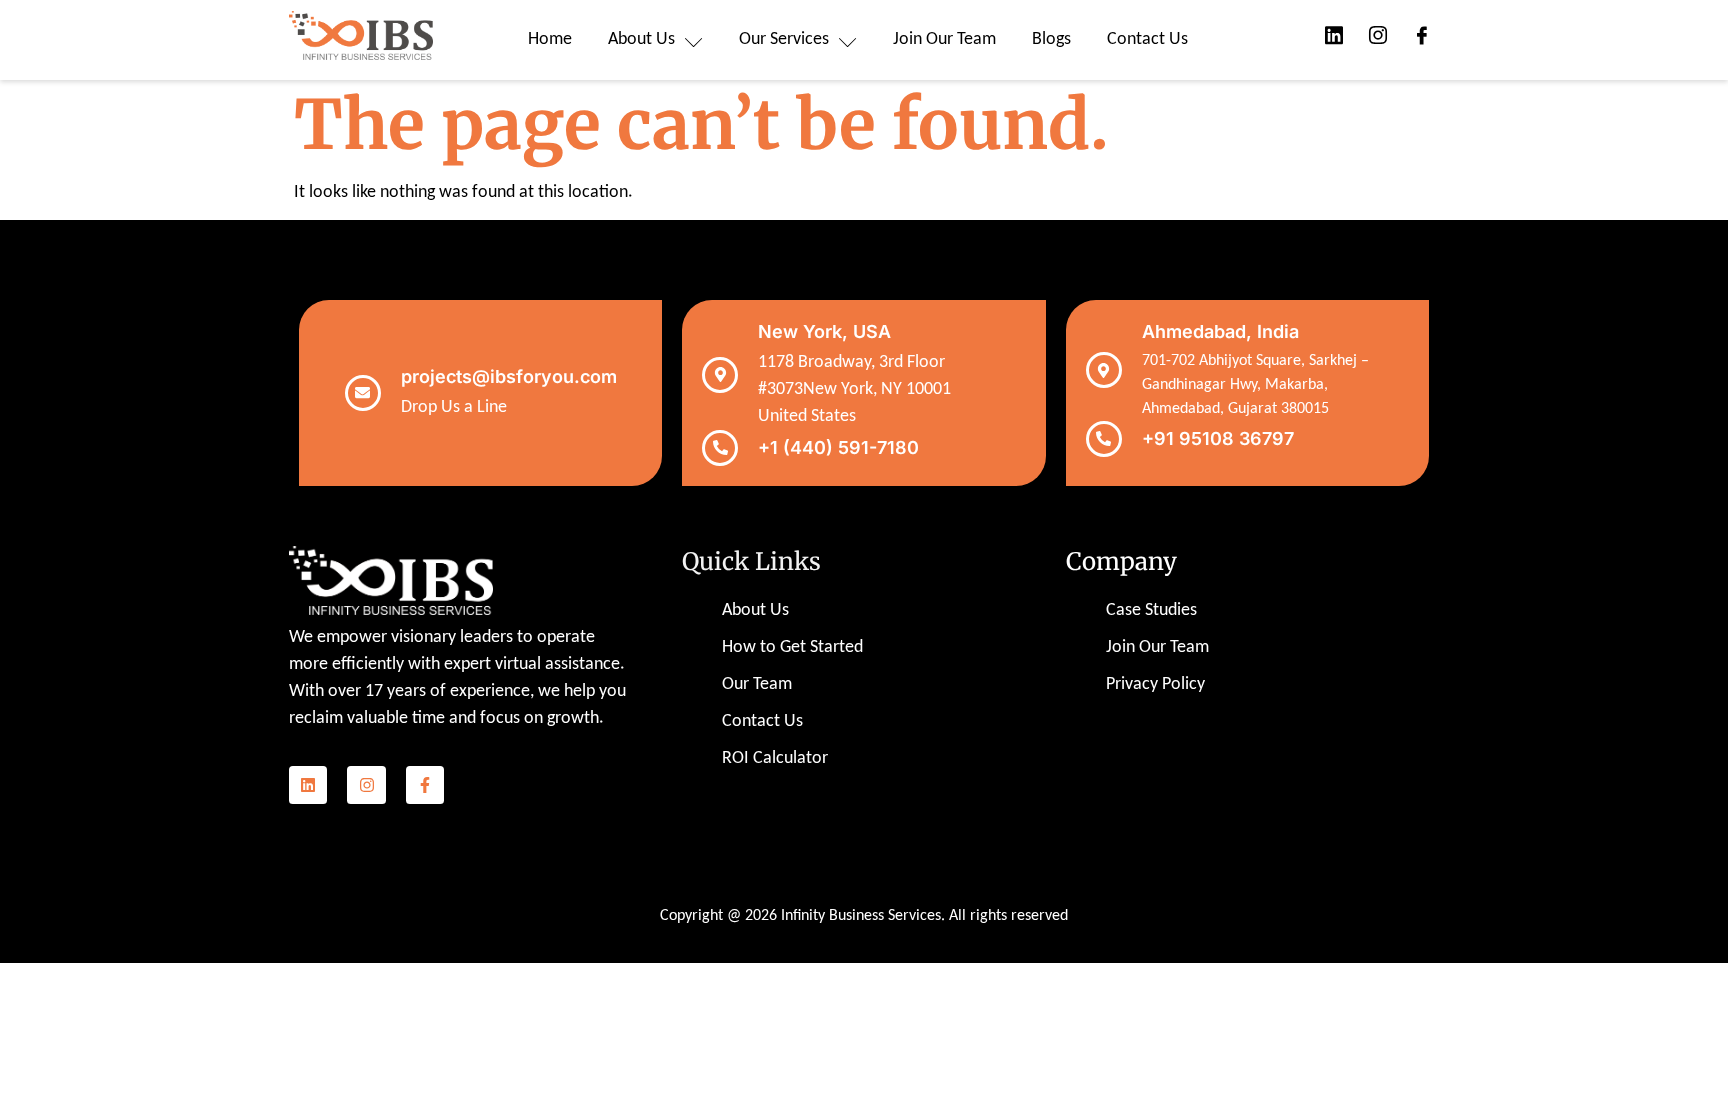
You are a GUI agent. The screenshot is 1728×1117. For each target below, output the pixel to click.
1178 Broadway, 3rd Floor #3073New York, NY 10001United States (854, 389)
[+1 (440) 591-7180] (720, 448)
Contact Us (1147, 39)
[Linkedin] (308, 785)
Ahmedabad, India (1220, 331)
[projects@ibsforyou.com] (363, 393)
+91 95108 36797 (1218, 438)
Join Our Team (944, 39)
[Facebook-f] (425, 785)
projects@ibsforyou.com (509, 376)
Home (550, 39)
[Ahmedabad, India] (1104, 370)
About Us (641, 39)
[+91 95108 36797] (1104, 439)
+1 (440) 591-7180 (838, 447)
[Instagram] (366, 785)
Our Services (784, 39)
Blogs (1051, 39)
